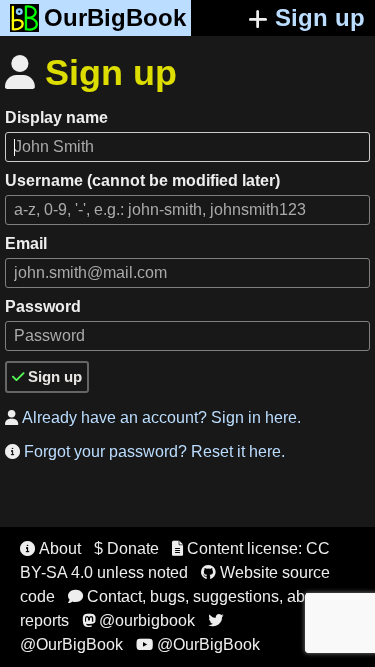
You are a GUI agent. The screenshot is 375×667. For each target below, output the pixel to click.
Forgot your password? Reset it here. (145, 451)
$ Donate (126, 548)
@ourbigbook (138, 620)
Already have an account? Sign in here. (153, 417)
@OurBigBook (198, 644)
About (50, 548)
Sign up (320, 17)
